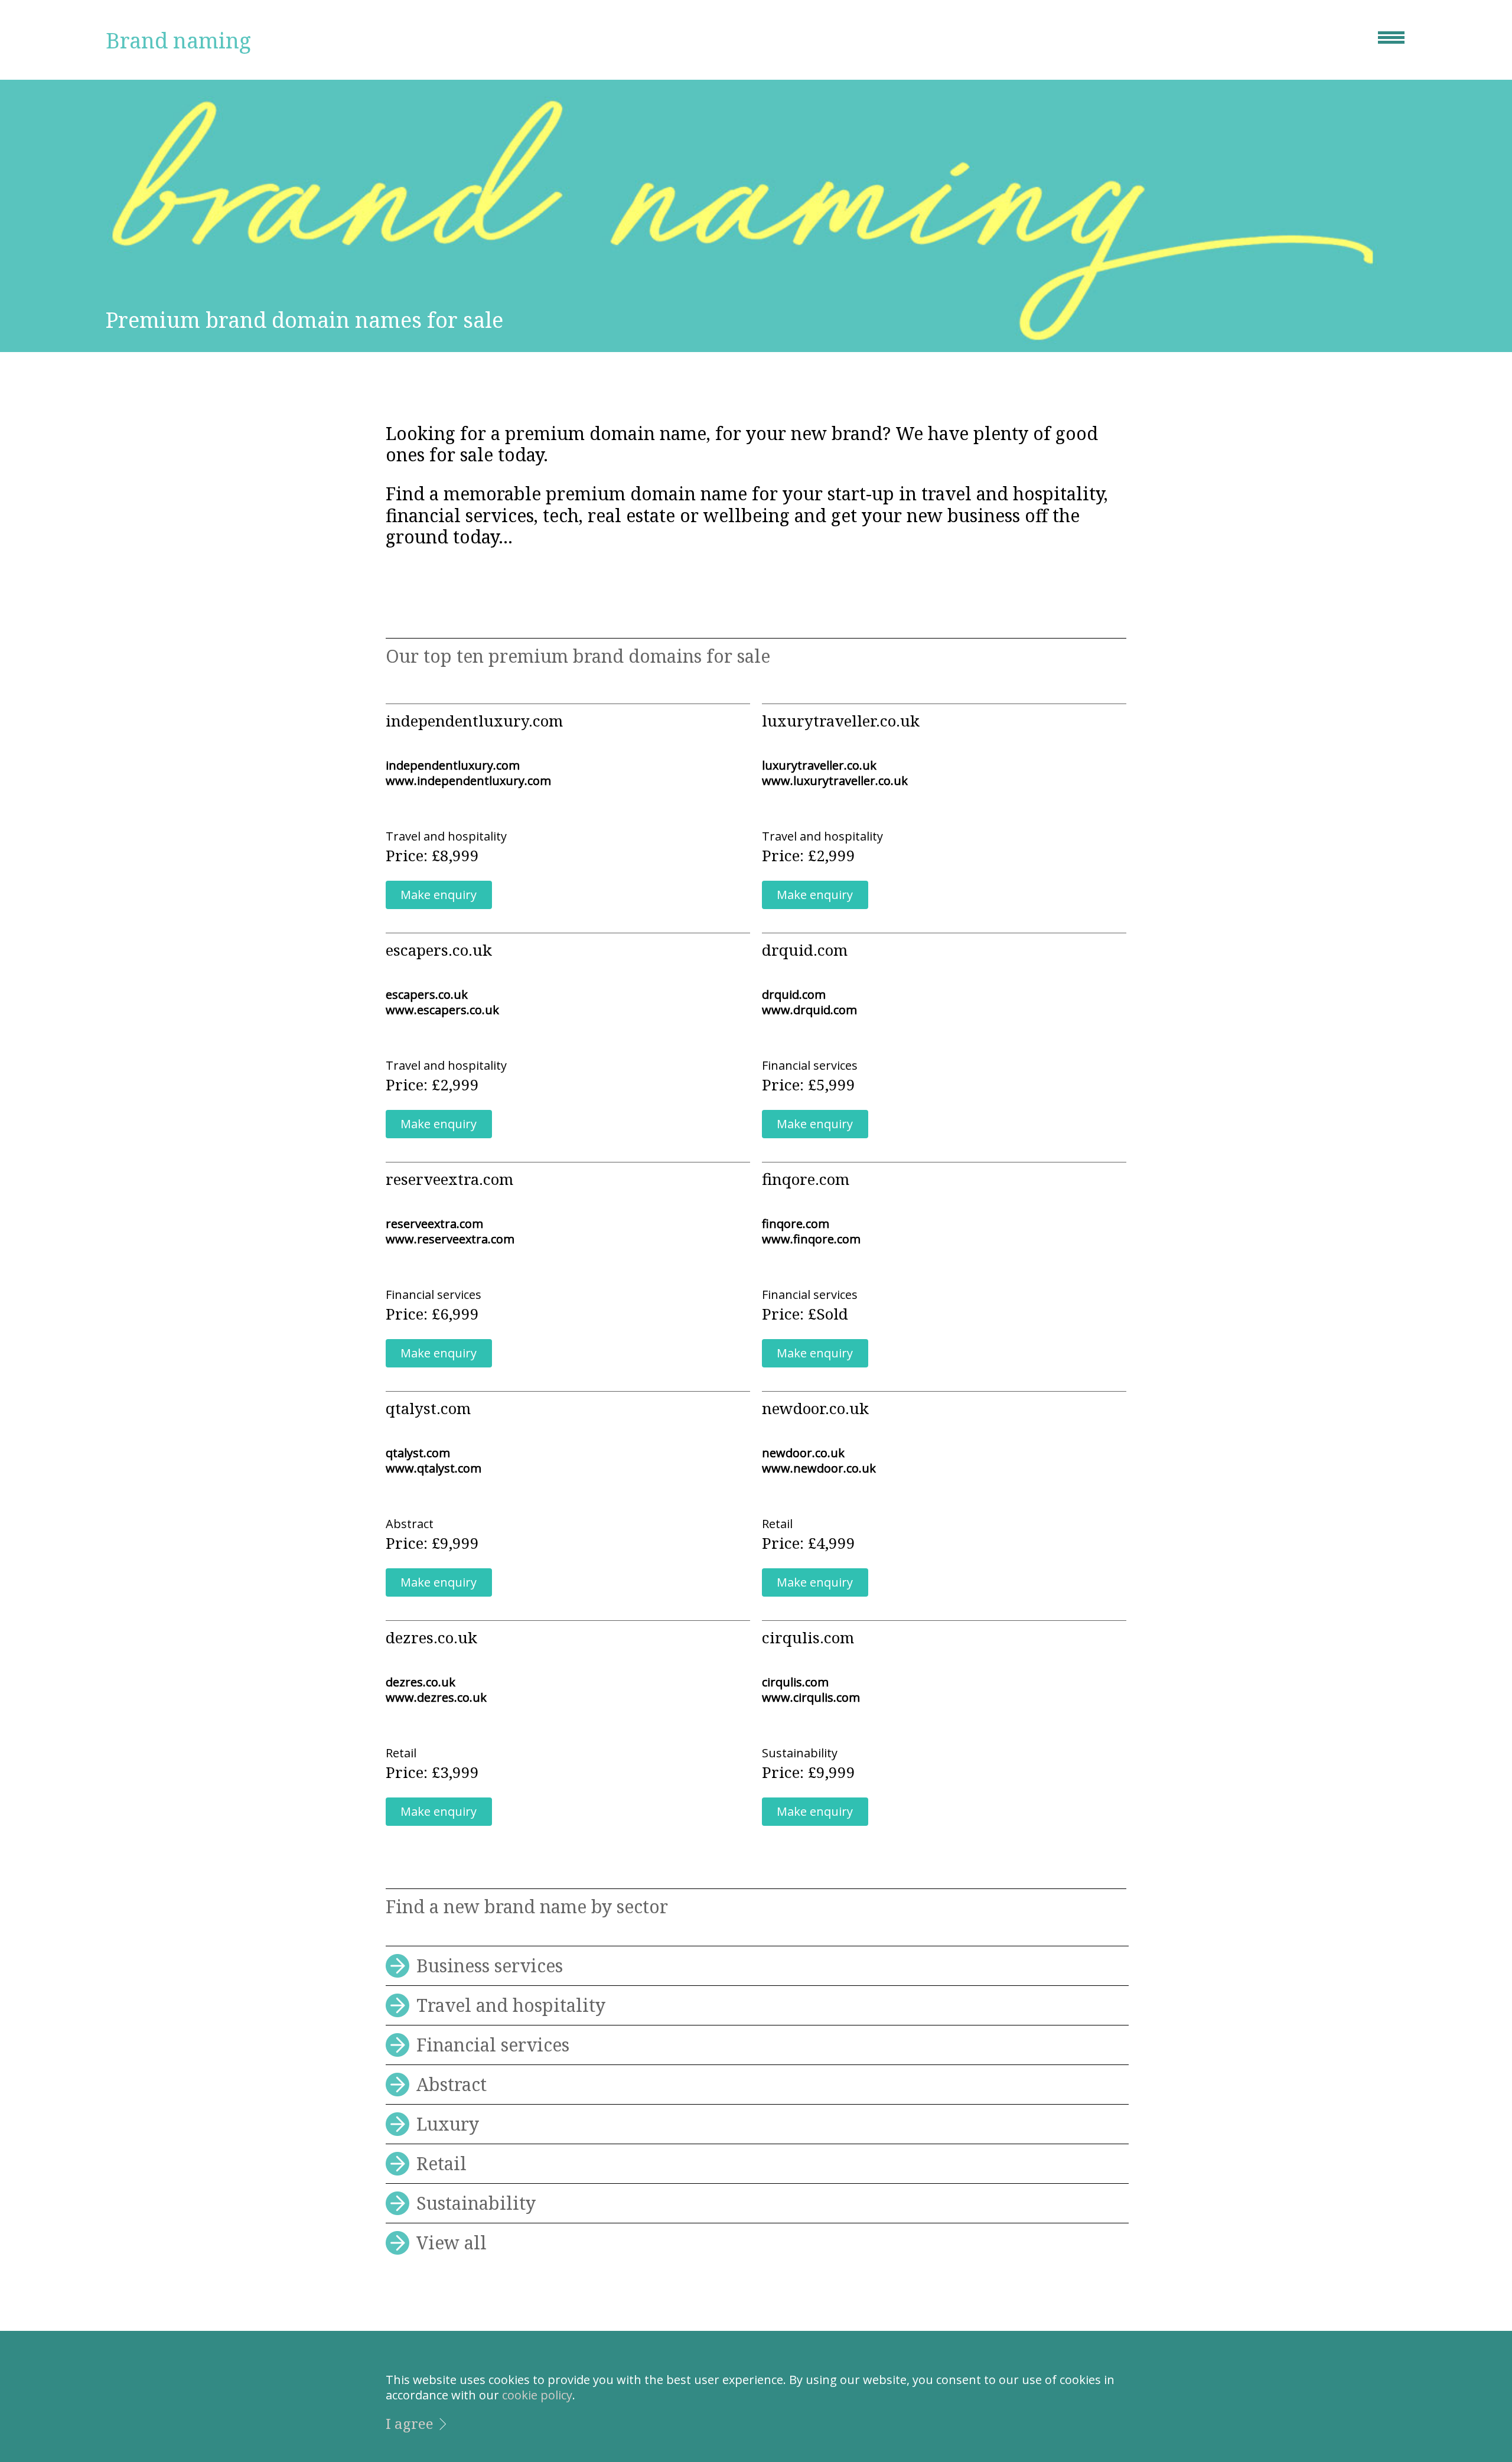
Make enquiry (439, 895)
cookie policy (537, 2395)
